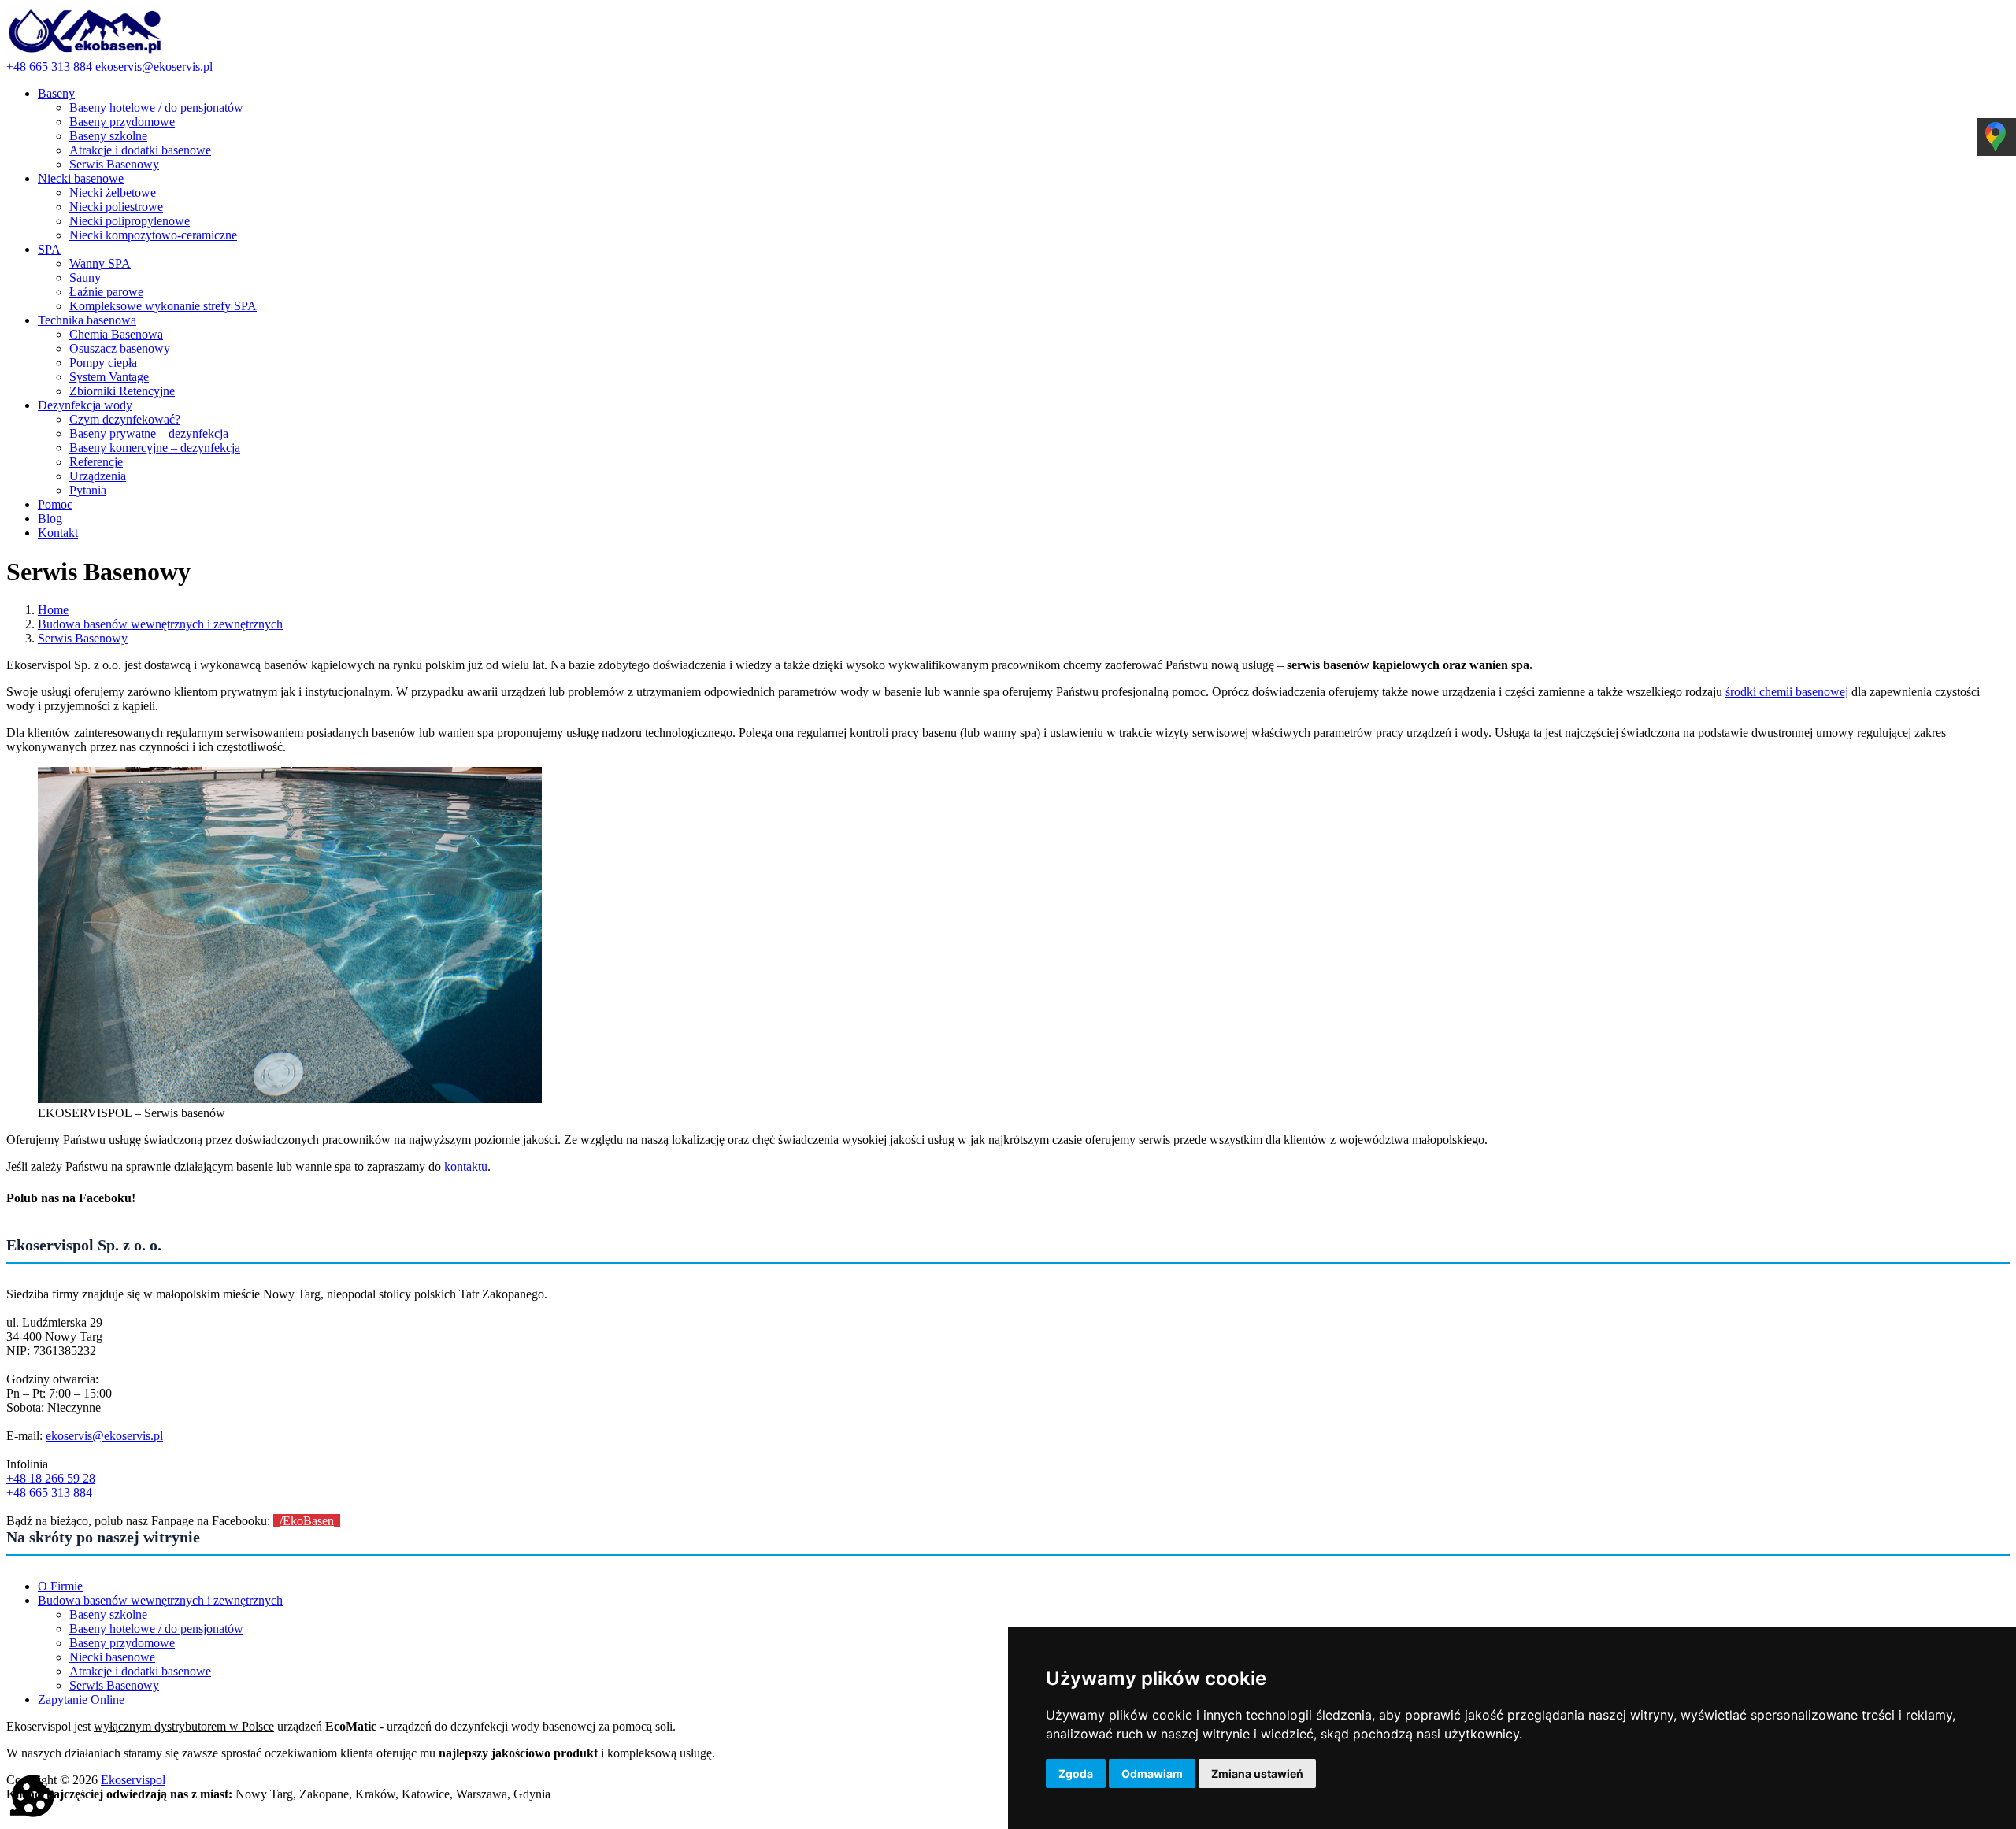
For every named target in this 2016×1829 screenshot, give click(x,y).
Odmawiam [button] (1152, 1773)
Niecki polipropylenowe (130, 221)
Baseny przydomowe (122, 122)
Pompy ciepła (103, 363)
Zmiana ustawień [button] (1257, 1773)
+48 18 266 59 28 (51, 1478)
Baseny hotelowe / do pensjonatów (156, 107)
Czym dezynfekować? (125, 419)
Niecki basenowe (81, 178)
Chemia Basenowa (116, 334)
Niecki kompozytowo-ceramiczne (153, 235)
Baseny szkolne (108, 136)
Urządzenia (98, 476)
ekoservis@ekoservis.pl (154, 67)
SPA (49, 249)
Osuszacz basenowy (120, 348)
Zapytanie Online (81, 1699)
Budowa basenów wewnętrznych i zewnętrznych (160, 1600)
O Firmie (60, 1586)
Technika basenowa (87, 320)
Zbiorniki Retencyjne (122, 391)
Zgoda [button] (1076, 1773)
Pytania (88, 490)
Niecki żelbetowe (113, 193)
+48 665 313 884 (49, 67)
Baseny (56, 93)
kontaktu (466, 1166)
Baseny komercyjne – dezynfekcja (155, 448)
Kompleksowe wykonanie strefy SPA (163, 306)
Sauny (85, 278)
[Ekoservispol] (85, 52)
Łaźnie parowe (106, 292)
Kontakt (58, 533)
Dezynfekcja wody (85, 405)
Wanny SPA (100, 263)
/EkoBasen (307, 1521)
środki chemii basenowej (1787, 692)
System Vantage (109, 377)
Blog (50, 518)
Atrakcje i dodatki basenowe (140, 150)
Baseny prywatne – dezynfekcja (149, 433)
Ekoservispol (133, 1780)
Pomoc (55, 504)
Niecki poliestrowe (116, 207)
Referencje (96, 462)
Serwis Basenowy (114, 164)
